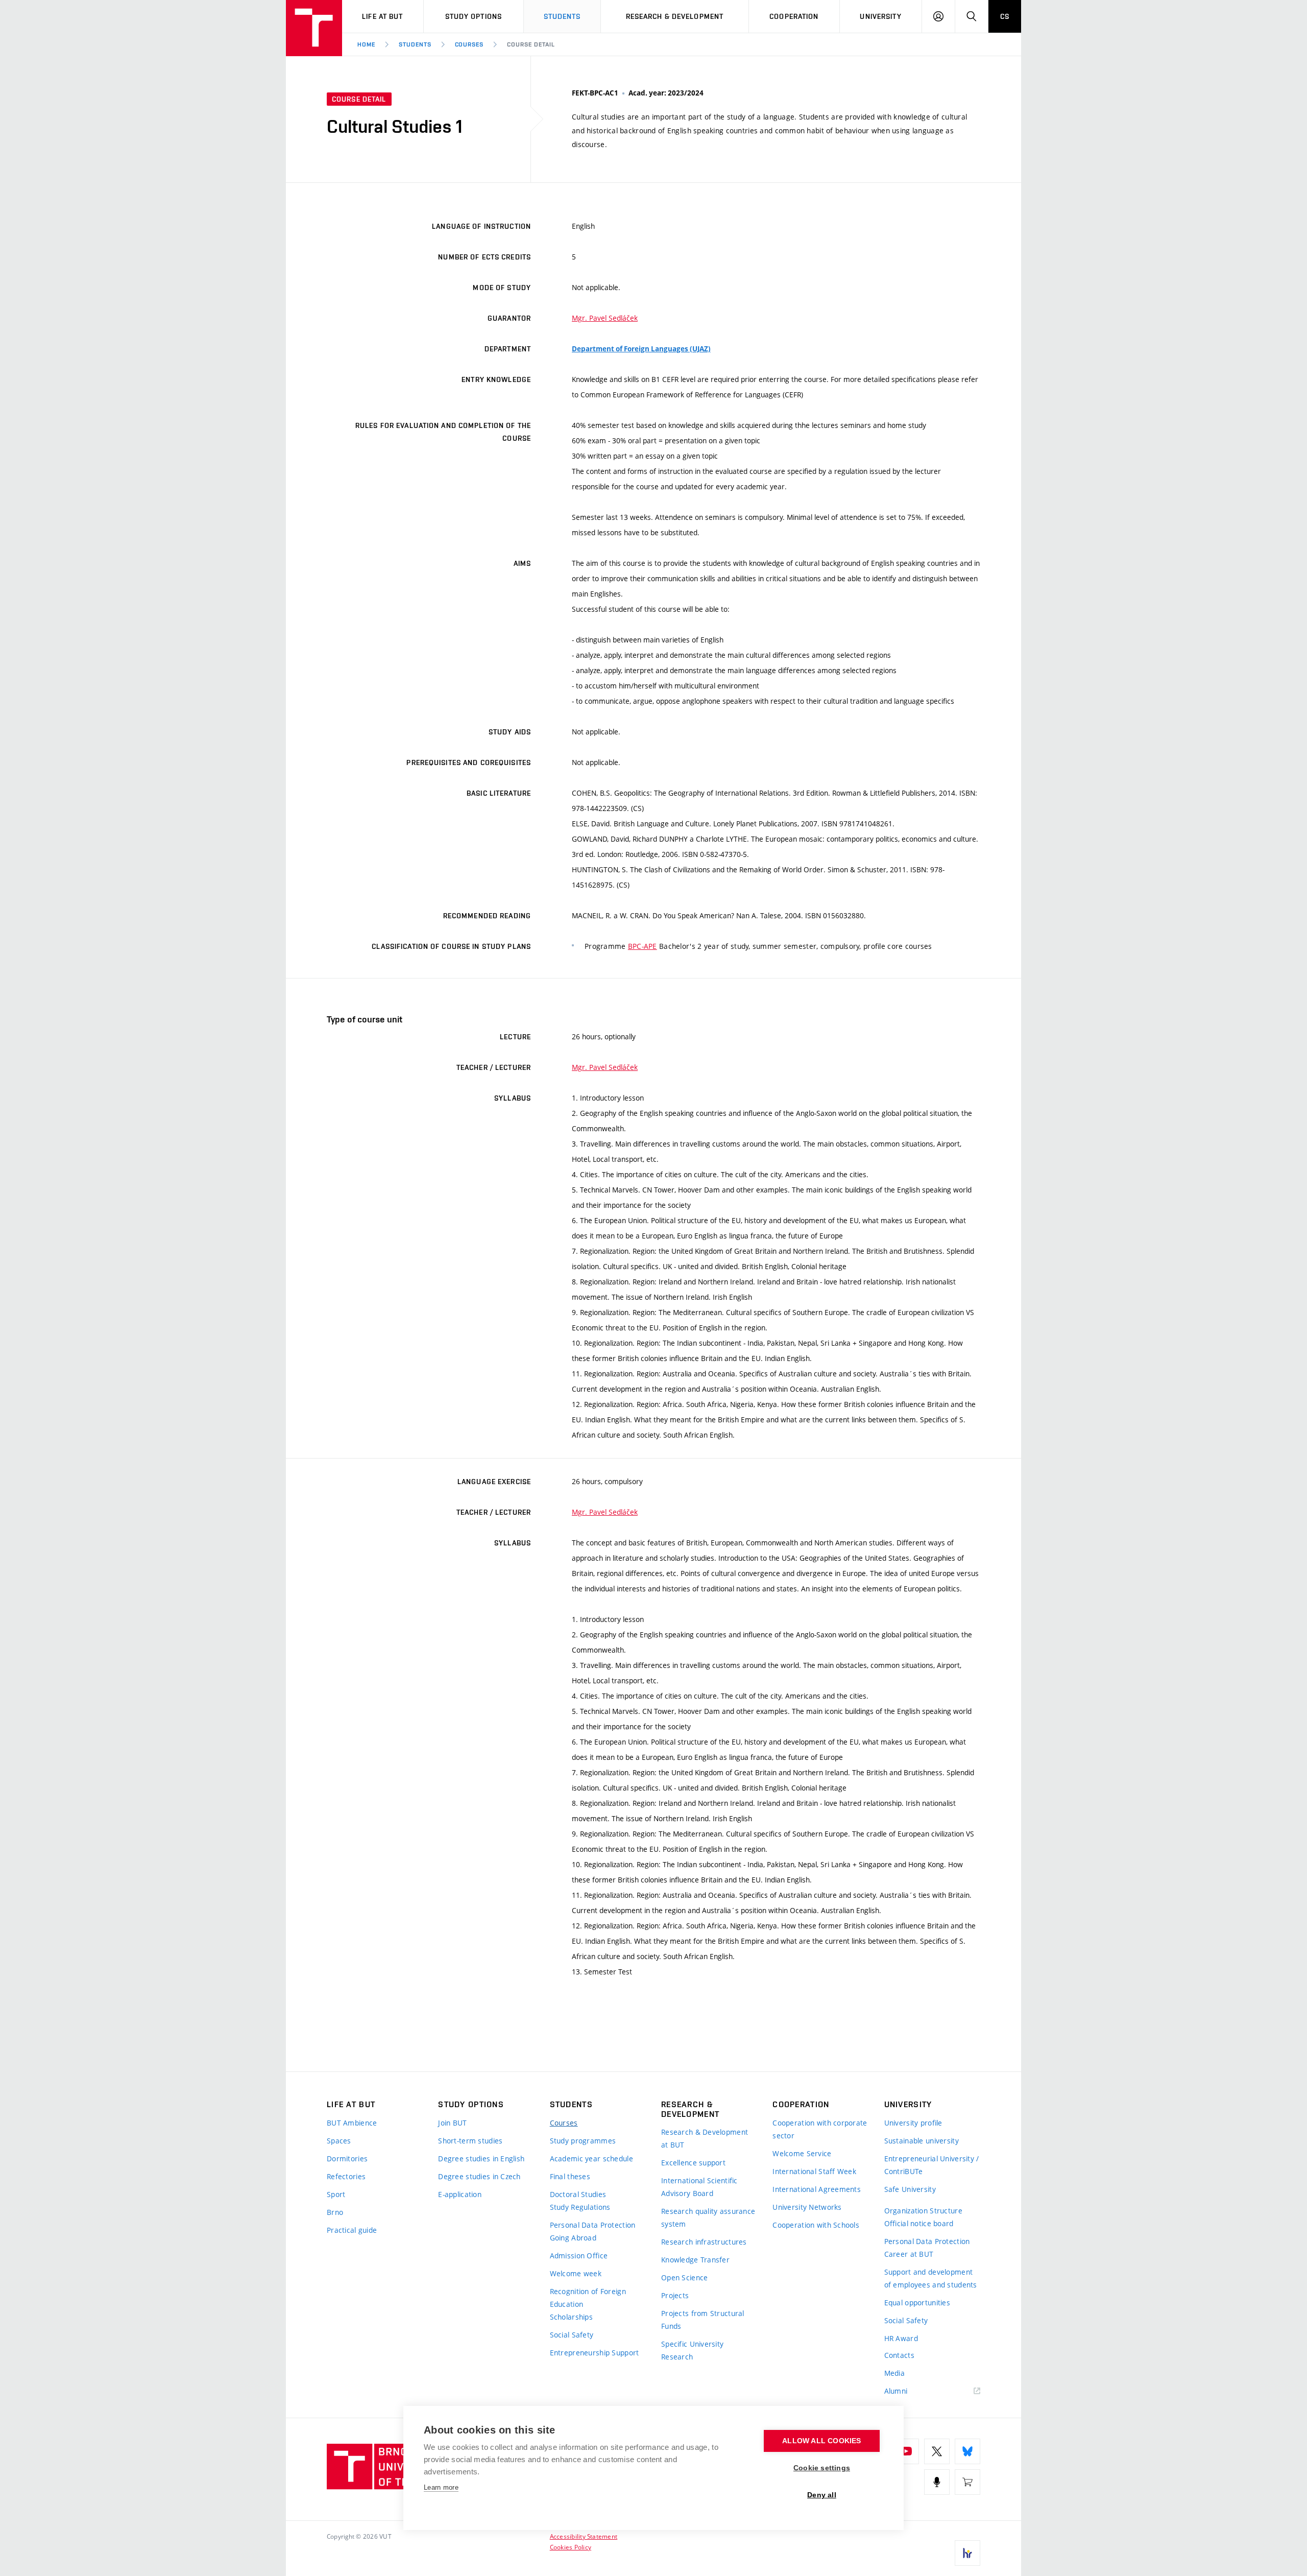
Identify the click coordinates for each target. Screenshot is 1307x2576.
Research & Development (675, 16)
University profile (913, 2123)
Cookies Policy (571, 2547)
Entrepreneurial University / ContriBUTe (932, 2165)
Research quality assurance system (708, 2217)
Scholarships (571, 2317)
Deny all (822, 2495)
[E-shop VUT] (967, 2482)
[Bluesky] (967, 2451)
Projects (675, 2295)
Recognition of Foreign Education (588, 2298)
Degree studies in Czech (479, 2176)
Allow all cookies (821, 2441)
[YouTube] (906, 2451)
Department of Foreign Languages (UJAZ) (641, 349)
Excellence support (693, 2163)
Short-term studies (470, 2141)
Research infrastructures (704, 2242)
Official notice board (919, 2223)
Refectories (346, 2176)
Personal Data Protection (593, 2225)
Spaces (339, 2141)
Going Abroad (573, 2238)
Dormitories (347, 2158)
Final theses (570, 2176)
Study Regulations (580, 2207)
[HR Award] (967, 2553)
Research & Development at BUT (705, 2138)
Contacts (899, 2355)
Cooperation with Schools (816, 2225)
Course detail (531, 44)
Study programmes (583, 2141)
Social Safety (572, 2335)
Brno (335, 2212)
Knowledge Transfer (695, 2260)
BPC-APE (643, 946)
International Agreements (817, 2189)
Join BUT (452, 2123)
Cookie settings (822, 2468)
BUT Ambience (352, 2123)
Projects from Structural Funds (703, 2320)
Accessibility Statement (584, 2536)
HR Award (901, 2338)
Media (894, 2373)
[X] (937, 2451)
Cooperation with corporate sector (820, 2129)
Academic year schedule (591, 2158)
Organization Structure (923, 2211)
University (880, 16)
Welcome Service (802, 2153)
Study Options (474, 16)
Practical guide (352, 2230)
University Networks (807, 2207)
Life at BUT (382, 16)
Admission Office (579, 2256)
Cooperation (794, 16)
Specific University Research (692, 2350)
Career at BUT (909, 2254)
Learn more (441, 2487)
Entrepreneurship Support (595, 2353)
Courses (469, 44)
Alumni (896, 2391)
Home (366, 44)
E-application (460, 2194)
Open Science (684, 2277)
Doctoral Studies (578, 2194)
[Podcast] (937, 2482)
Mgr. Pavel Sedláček (605, 318)
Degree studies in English (481, 2158)
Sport (336, 2194)
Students (562, 16)
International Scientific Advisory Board (699, 2187)
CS (1005, 16)
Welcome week (576, 2273)
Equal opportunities (917, 2303)
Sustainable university (922, 2141)
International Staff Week (814, 2171)
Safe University (910, 2189)
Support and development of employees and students (931, 2278)
